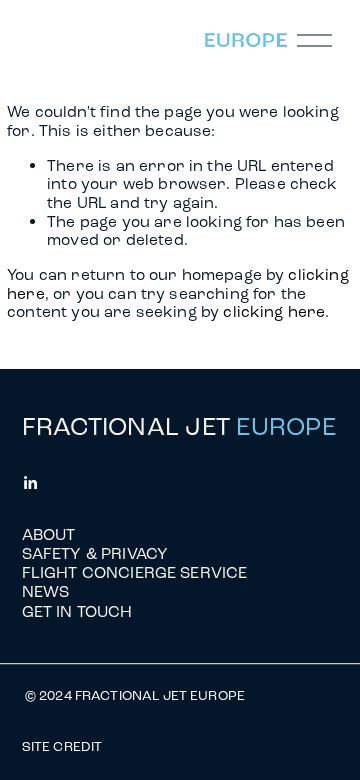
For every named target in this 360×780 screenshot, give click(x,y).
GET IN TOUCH (77, 611)
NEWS (46, 591)
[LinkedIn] (30, 483)
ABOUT (49, 534)
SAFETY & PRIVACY (95, 553)
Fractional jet (179, 426)
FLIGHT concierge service (135, 572)
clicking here (274, 311)
